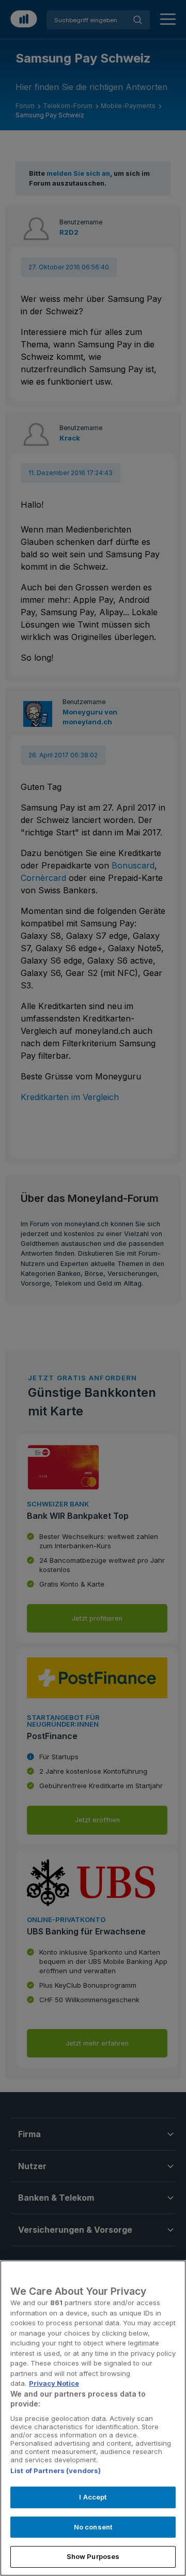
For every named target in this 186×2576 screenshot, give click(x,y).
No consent (93, 2527)
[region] (93, 2418)
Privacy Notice (54, 2383)
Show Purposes (93, 2556)
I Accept (93, 2497)
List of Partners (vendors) (56, 2471)
